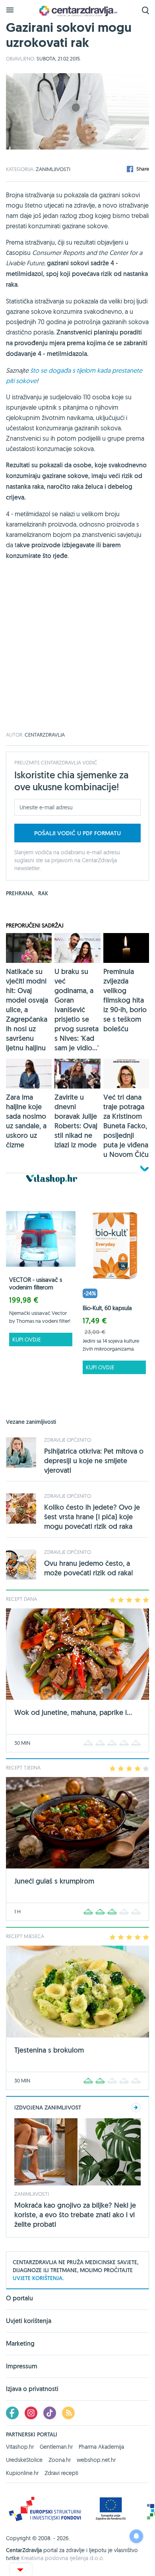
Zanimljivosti (53, 169)
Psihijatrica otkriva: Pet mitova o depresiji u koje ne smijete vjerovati (94, 1461)
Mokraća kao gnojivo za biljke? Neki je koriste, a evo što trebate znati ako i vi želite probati (75, 2215)
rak (43, 893)
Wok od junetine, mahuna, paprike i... (73, 1712)
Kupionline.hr (22, 2473)
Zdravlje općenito (68, 1440)
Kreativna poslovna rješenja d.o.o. (63, 2558)
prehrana (20, 893)
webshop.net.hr (96, 2460)
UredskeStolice (24, 2460)
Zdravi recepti (61, 2473)
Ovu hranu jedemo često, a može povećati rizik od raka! (89, 1568)
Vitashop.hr (20, 2447)
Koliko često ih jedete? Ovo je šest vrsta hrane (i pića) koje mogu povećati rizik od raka (92, 1517)
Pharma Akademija (101, 2447)
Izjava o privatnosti (32, 2389)
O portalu (19, 2299)
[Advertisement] (77, 655)
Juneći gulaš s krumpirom (54, 1881)
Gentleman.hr (56, 2447)
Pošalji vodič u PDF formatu (77, 833)
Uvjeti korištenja (29, 2321)
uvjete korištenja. (38, 2278)
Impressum (22, 2366)
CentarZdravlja (77, 11)
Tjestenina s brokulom (49, 2050)
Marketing (20, 2344)
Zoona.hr (60, 2460)
